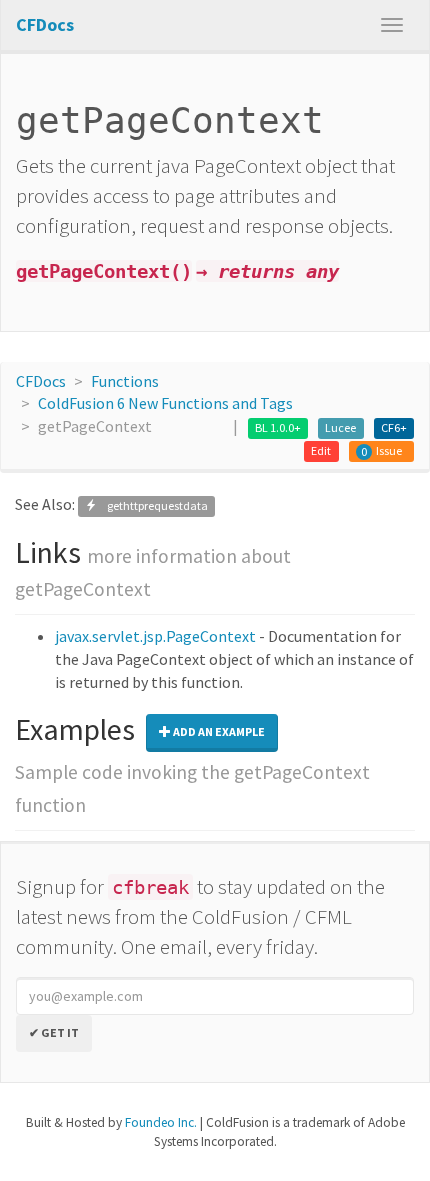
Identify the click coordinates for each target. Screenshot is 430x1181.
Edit (321, 450)
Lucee (340, 427)
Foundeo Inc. (161, 1122)
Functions (125, 381)
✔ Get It (54, 1032)
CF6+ (394, 427)
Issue (389, 450)
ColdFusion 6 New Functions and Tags (165, 403)
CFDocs (41, 381)
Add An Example (218, 731)
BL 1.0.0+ (278, 427)
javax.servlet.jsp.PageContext (155, 636)
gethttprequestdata (152, 505)
